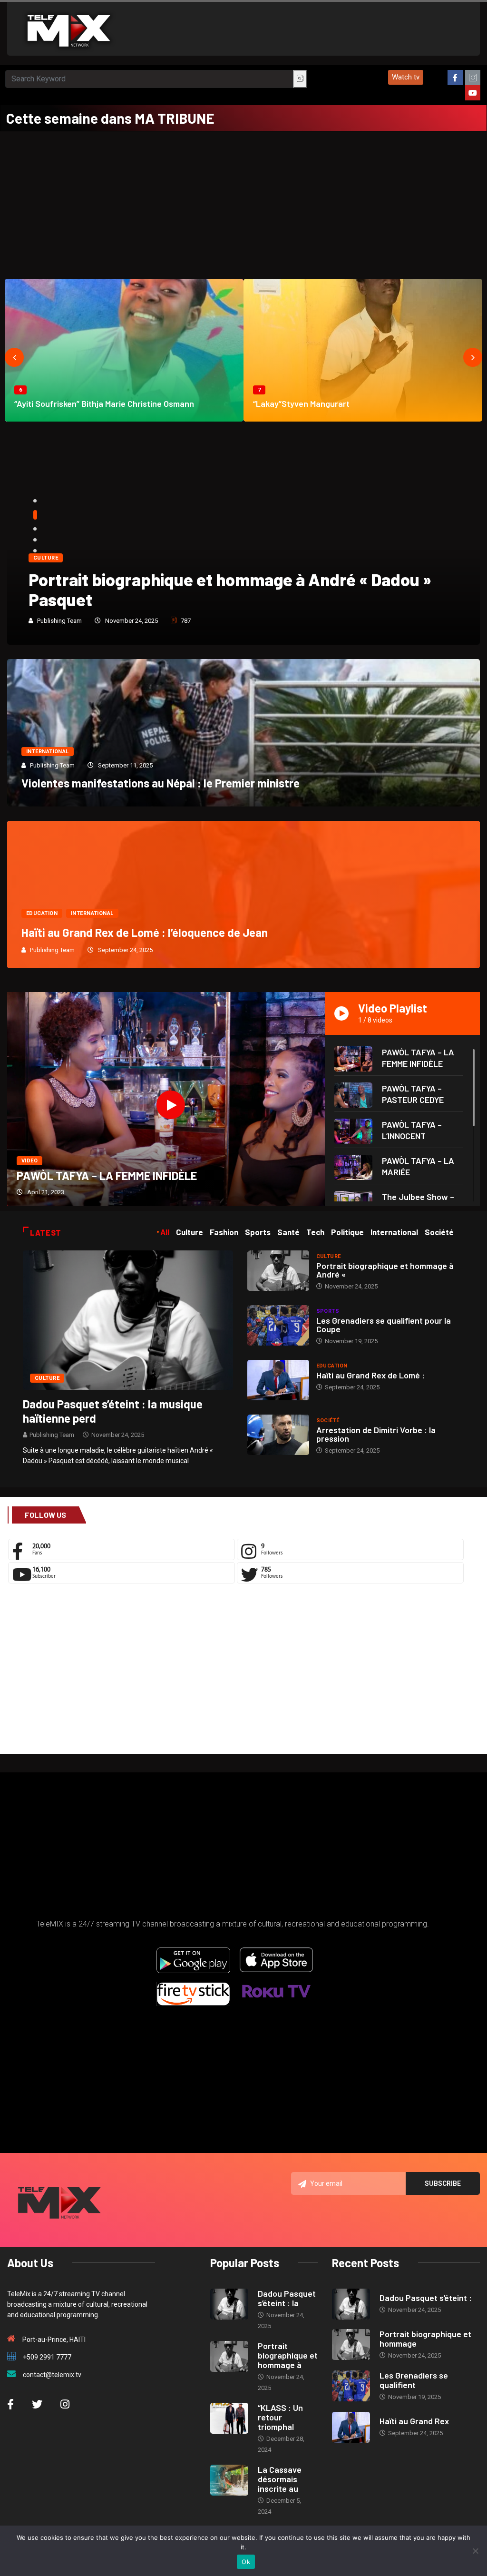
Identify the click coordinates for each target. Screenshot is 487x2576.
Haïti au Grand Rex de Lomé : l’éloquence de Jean (145, 932)
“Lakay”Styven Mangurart (301, 403)
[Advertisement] (243, 203)
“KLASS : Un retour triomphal (280, 2417)
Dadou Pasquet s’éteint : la (287, 2298)
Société (328, 1421)
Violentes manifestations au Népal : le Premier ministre (161, 783)
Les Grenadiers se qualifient (414, 2380)
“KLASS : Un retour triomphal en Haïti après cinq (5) (224, 599)
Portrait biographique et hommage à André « (385, 1270)
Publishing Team (59, 621)
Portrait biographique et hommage (425, 2339)
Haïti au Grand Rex (414, 2421)
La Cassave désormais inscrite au (280, 2479)
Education (42, 913)
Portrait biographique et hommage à (288, 2355)
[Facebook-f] (455, 78)
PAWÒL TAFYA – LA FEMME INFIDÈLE (107, 1175)
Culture (46, 578)
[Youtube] (473, 93)
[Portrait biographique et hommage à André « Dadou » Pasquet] (278, 1271)
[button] (406, 77)
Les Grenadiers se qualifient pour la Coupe (384, 1325)
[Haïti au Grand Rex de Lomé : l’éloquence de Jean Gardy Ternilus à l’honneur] (278, 1380)
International (48, 752)
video (29, 1161)
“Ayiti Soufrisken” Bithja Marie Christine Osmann (104, 403)
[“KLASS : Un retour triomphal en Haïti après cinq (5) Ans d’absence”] (229, 2418)
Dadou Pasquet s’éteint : (426, 2298)
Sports (328, 1311)
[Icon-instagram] (473, 78)
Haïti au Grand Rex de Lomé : (370, 1375)
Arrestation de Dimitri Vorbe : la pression (376, 1434)
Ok (246, 2562)
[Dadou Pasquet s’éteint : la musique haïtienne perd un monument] (128, 1319)
